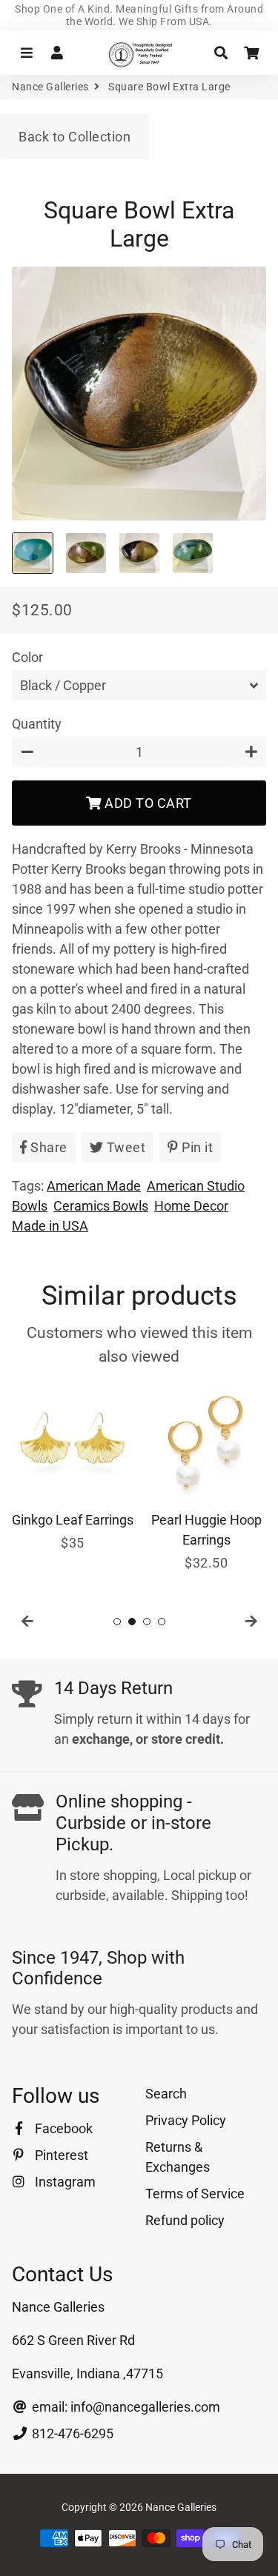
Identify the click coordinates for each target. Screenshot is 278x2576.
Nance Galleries (50, 87)
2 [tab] (132, 1622)
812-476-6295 (71, 2433)
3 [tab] (147, 1622)
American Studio (196, 1186)
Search (166, 2094)
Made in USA (50, 1226)
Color (27, 657)
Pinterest (60, 2155)
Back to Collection (75, 137)
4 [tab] (162, 1622)
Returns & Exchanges (178, 2157)
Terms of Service (195, 2194)
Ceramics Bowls (101, 1206)
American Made (94, 1186)
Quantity (37, 724)
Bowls (30, 1206)
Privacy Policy (186, 2120)
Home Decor (191, 1206)
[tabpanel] (73, 1467)
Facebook (62, 2128)
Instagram (64, 2182)
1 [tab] (117, 1622)
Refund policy (185, 2220)
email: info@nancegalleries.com (125, 2407)
